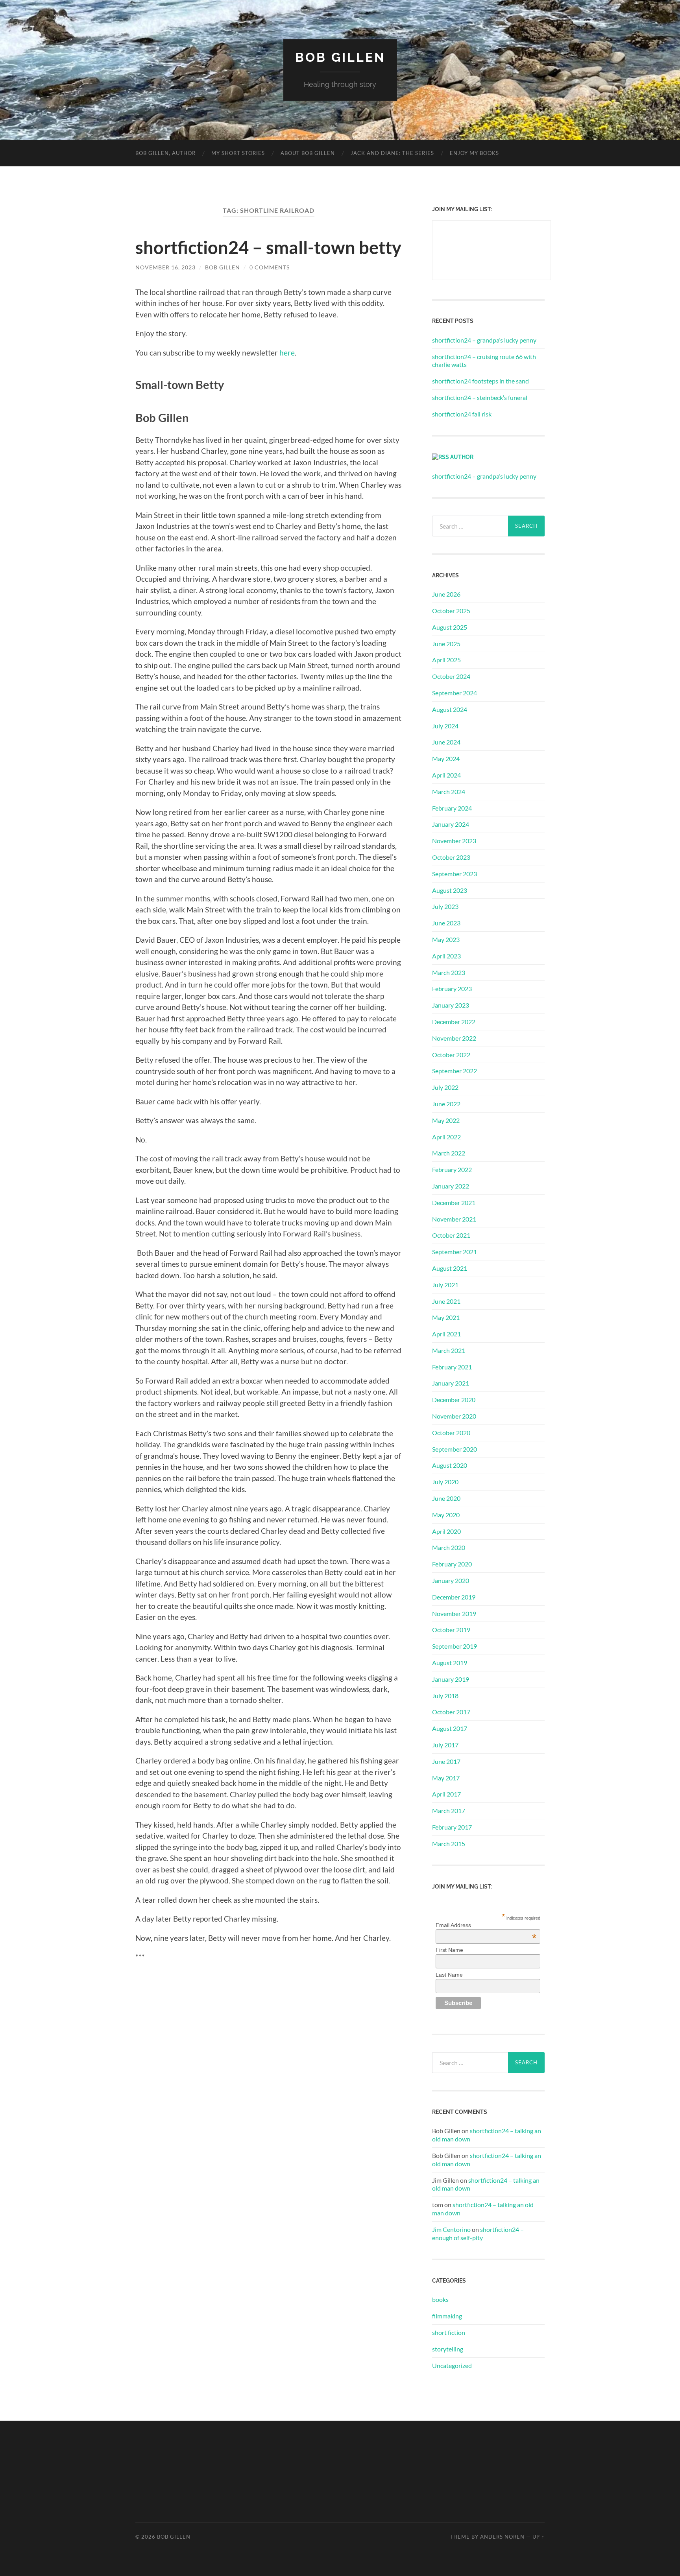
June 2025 (446, 644)
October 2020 (451, 1433)
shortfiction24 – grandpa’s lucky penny (484, 340)
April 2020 (446, 1531)
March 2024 (449, 791)
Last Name (449, 1975)
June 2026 (446, 594)
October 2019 (451, 1630)
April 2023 (446, 956)
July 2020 (445, 1482)
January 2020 (451, 1580)
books (440, 2299)
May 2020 (446, 1515)
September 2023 (455, 874)
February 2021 (452, 1367)
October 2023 (451, 857)
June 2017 (446, 1761)
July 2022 (445, 1087)
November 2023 (454, 841)
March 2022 (449, 1153)
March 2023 (449, 972)
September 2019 (455, 1646)
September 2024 (455, 693)
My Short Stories (238, 153)
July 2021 (445, 1285)
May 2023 (446, 939)
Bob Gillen (340, 57)
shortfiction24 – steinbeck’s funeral (480, 397)
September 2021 (455, 1252)
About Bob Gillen (308, 153)
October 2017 (451, 1712)
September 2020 (455, 1449)
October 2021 (451, 1235)
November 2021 (454, 1219)
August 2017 (450, 1728)
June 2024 (446, 742)
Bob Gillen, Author (165, 153)
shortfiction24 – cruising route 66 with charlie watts (484, 361)
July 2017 (445, 1745)
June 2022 (446, 1104)
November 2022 (454, 1038)
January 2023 (451, 1005)
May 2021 (446, 1317)
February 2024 (452, 808)
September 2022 (455, 1071)
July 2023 (445, 906)
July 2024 (445, 726)
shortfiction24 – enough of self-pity (478, 2233)
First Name (449, 1950)
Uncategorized (452, 2365)
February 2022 (452, 1169)
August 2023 (450, 890)
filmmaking (447, 2316)
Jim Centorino (451, 2229)
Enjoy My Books (474, 153)
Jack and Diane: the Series (392, 153)
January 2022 (451, 1186)
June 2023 (446, 923)
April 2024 (446, 775)
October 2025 (451, 611)
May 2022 (446, 1120)
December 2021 (454, 1202)
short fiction (449, 2332)
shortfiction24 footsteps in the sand (480, 381)
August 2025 (450, 627)
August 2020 (450, 1465)
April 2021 (446, 1334)
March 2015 (449, 1844)
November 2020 (454, 1416)
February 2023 (452, 989)
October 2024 (451, 676)
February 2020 (452, 1564)
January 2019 (451, 1679)
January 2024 (451, 824)
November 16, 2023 (165, 267)
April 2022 (446, 1137)
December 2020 (454, 1399)
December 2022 (454, 1022)
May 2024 (446, 758)
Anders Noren (502, 2537)
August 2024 (450, 709)
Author (462, 457)
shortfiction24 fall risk (462, 414)
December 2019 (454, 1597)
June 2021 (446, 1301)
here (287, 353)
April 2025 (446, 660)
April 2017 (446, 1794)
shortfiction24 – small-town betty (268, 247)
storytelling (448, 2349)
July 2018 (445, 1696)
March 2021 (449, 1350)
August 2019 (450, 1663)
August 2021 (450, 1268)
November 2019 (454, 1613)
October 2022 (451, 1055)
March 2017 (449, 1810)
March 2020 (449, 1547)
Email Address (486, 1925)
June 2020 (446, 1498)
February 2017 (452, 1827)
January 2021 (451, 1383)
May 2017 (446, 1778)
